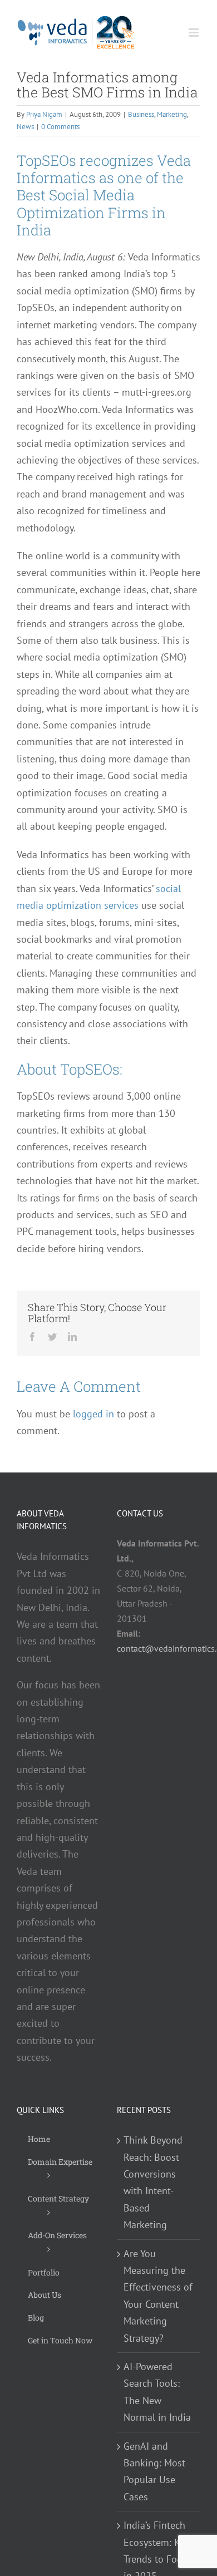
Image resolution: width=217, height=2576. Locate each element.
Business (141, 114)
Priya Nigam (44, 114)
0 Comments (60, 127)
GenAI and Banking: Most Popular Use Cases (154, 2471)
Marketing (172, 114)
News (25, 127)
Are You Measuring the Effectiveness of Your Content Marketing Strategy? (158, 2296)
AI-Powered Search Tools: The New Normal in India (157, 2392)
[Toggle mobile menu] (194, 33)
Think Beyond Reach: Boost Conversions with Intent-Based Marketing (153, 2182)
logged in (93, 1414)
